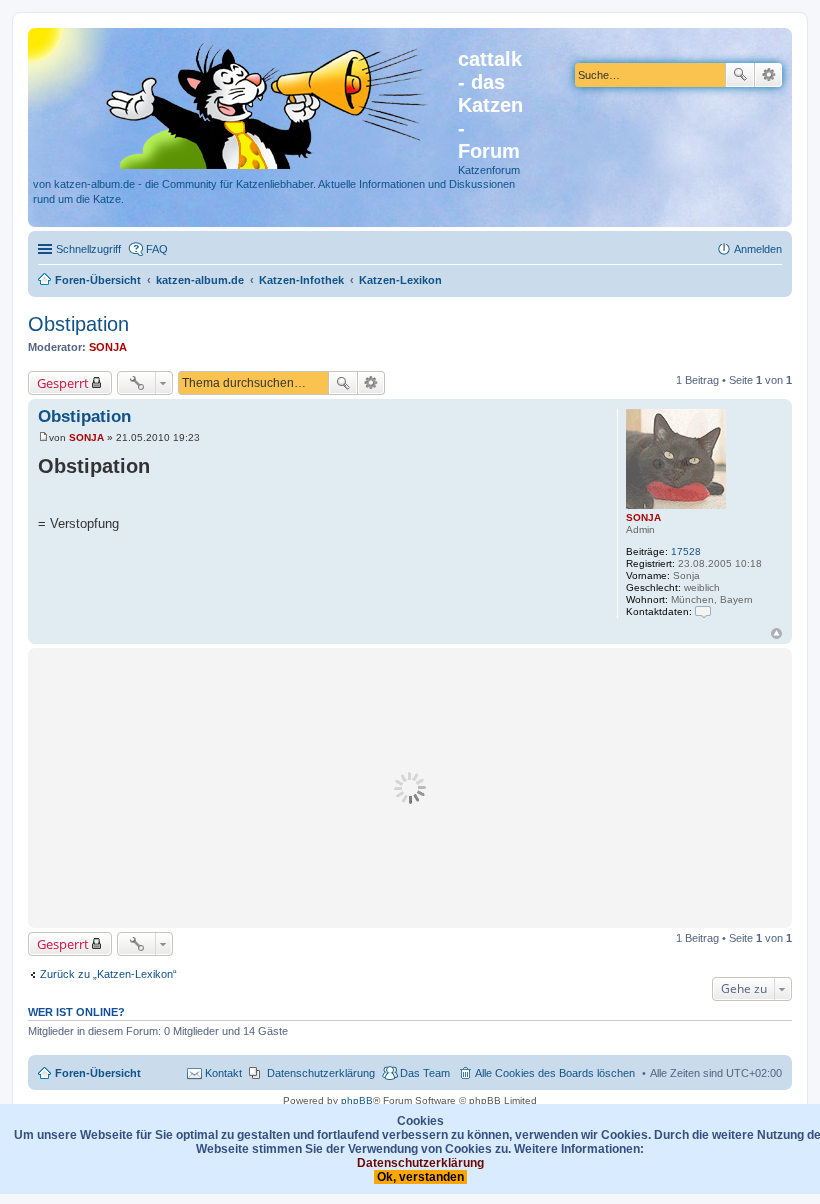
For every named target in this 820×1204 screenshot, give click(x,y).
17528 (686, 551)
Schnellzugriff (88, 249)
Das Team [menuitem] (425, 1073)
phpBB (357, 1100)
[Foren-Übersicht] (245, 102)
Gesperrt (63, 383)
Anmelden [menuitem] (758, 249)
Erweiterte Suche (768, 75)
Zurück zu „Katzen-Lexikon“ (108, 974)
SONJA (108, 347)
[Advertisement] (410, 788)
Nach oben (776, 633)
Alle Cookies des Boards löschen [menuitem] (555, 1073)
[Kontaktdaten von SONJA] (703, 611)
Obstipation (78, 324)
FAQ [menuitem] (157, 249)
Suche (740, 75)
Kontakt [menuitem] (223, 1073)
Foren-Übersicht (98, 1073)
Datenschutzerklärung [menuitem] (321, 1073)
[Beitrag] (43, 437)
